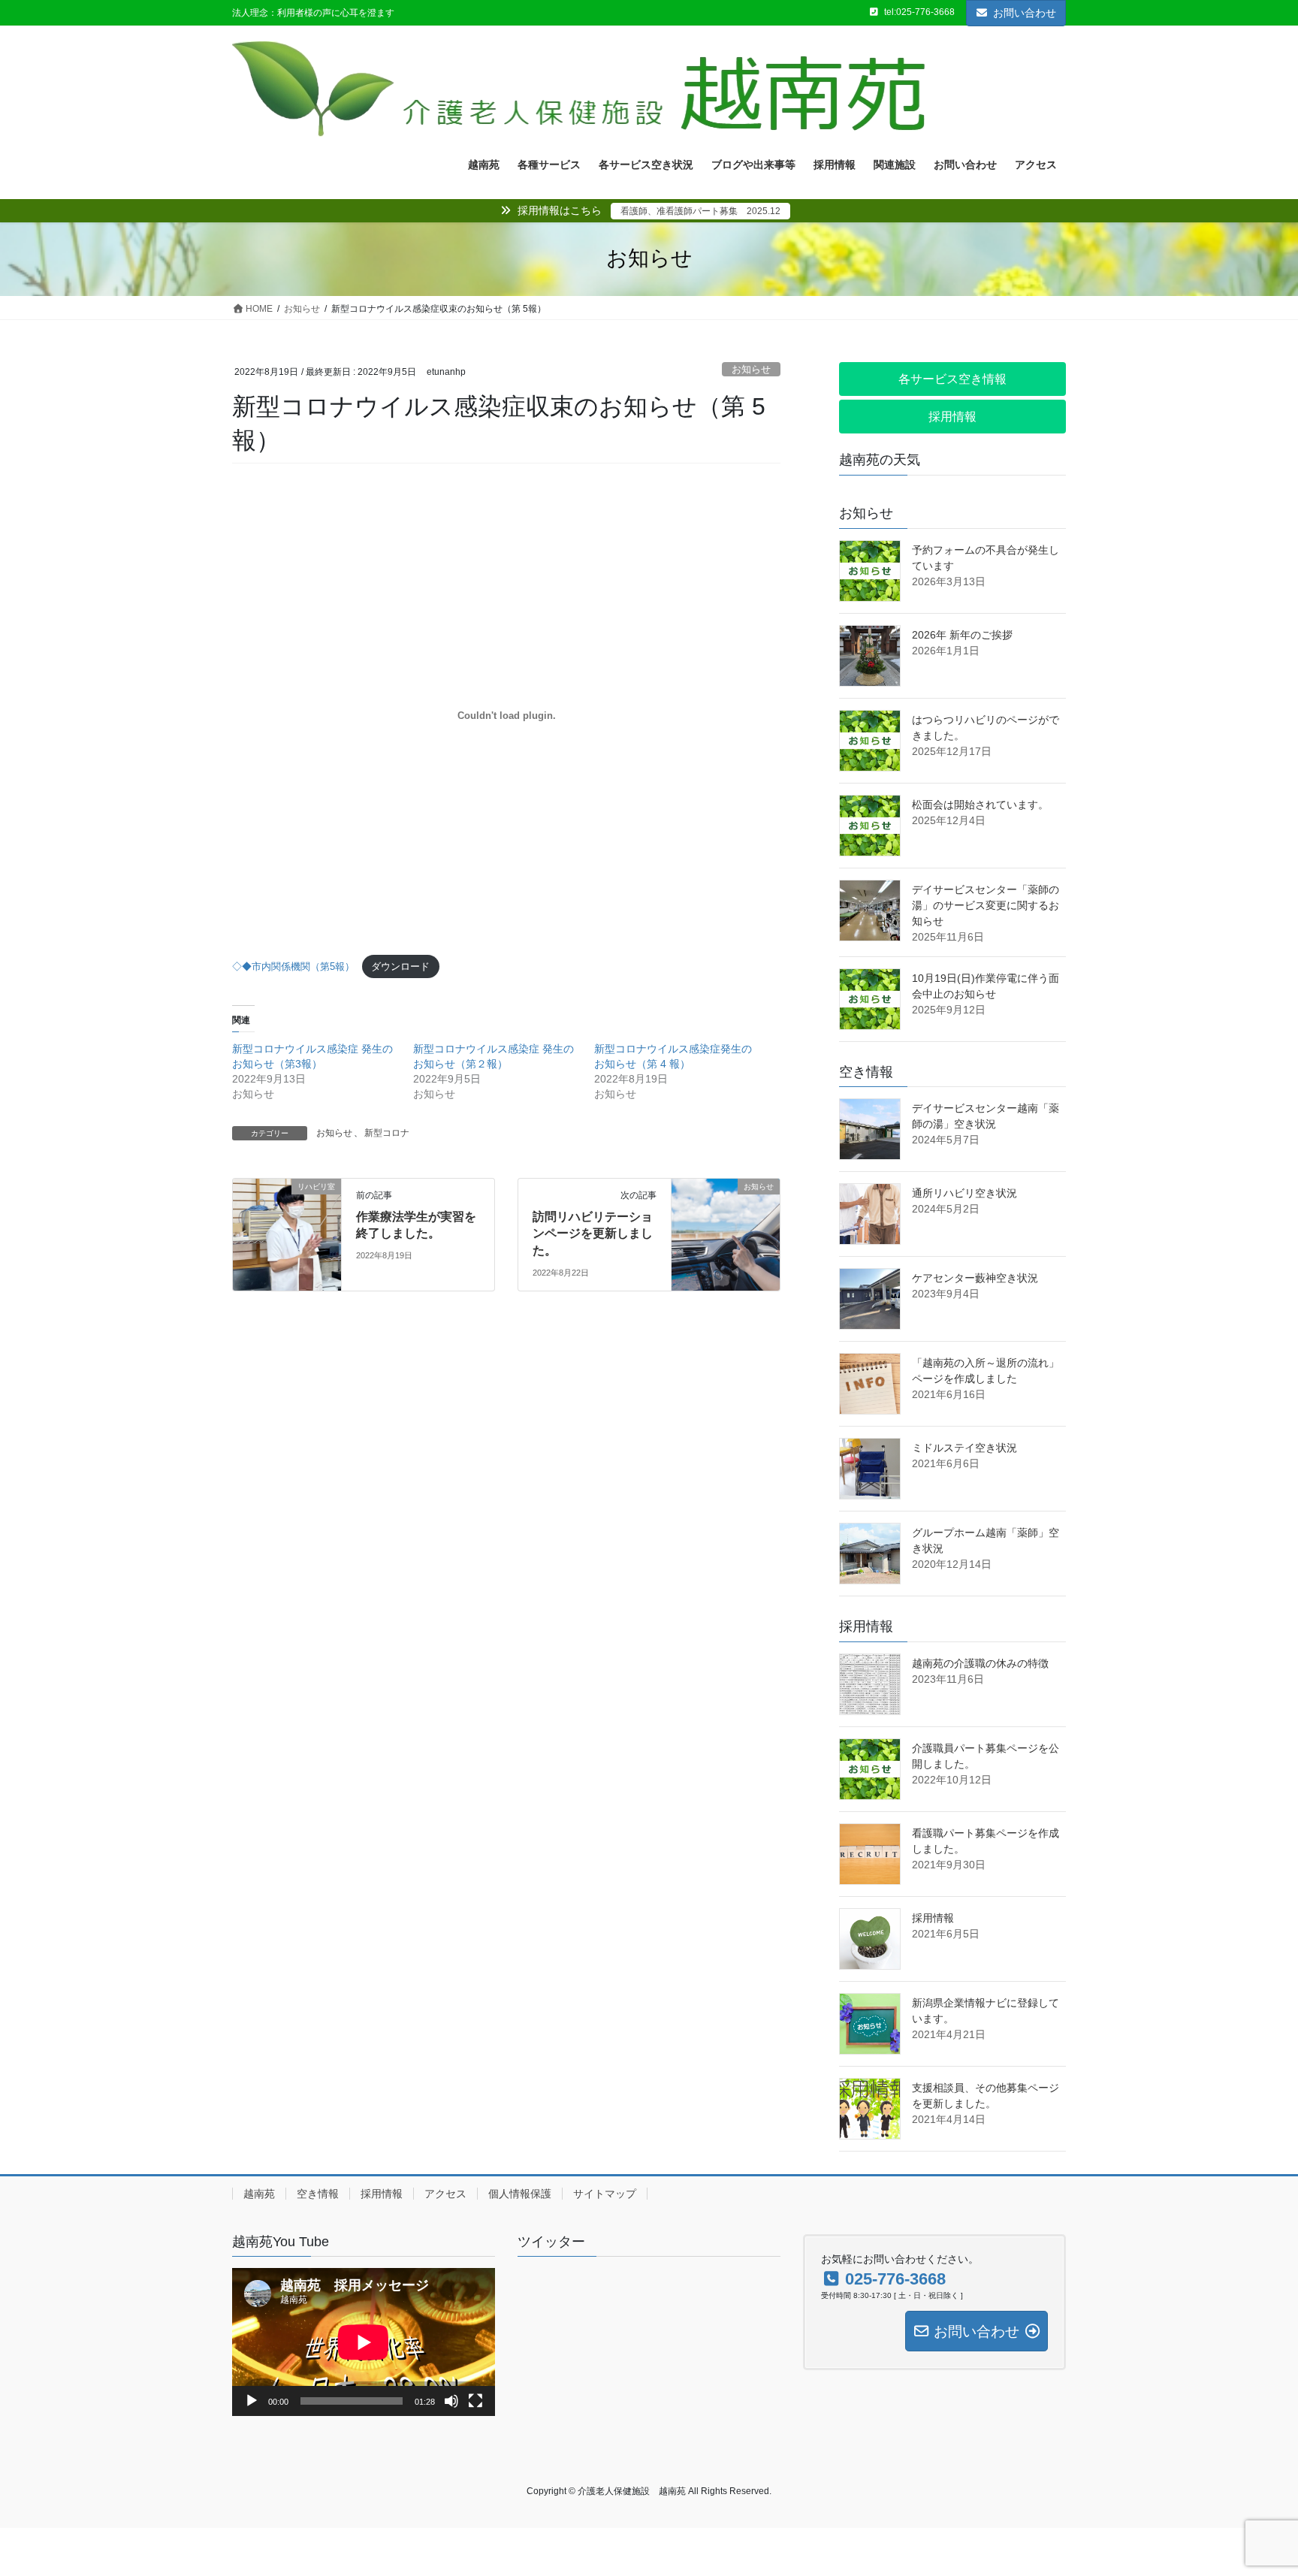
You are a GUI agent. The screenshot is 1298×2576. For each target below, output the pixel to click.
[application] (364, 2342)
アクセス (445, 2194)
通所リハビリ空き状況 (964, 1193)
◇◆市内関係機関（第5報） (293, 966)
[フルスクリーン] (475, 2401)
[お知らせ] (709, 1215)
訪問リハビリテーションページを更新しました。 (593, 1234)
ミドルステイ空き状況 (964, 1448)
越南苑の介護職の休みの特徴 (980, 1663)
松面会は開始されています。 (980, 805)
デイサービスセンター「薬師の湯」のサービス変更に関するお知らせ (986, 905)
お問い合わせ (1025, 13)
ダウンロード (400, 966)
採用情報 (933, 1918)
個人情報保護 (520, 2194)
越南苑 (259, 2194)
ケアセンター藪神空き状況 (975, 1278)
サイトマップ (605, 2194)
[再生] (252, 2401)
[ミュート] (451, 2401)
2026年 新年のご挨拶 (962, 635)
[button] (952, 379)
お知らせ (751, 369)
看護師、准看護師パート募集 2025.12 (700, 211)
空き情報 (318, 2194)
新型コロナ (387, 1133)
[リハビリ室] (270, 1215)
